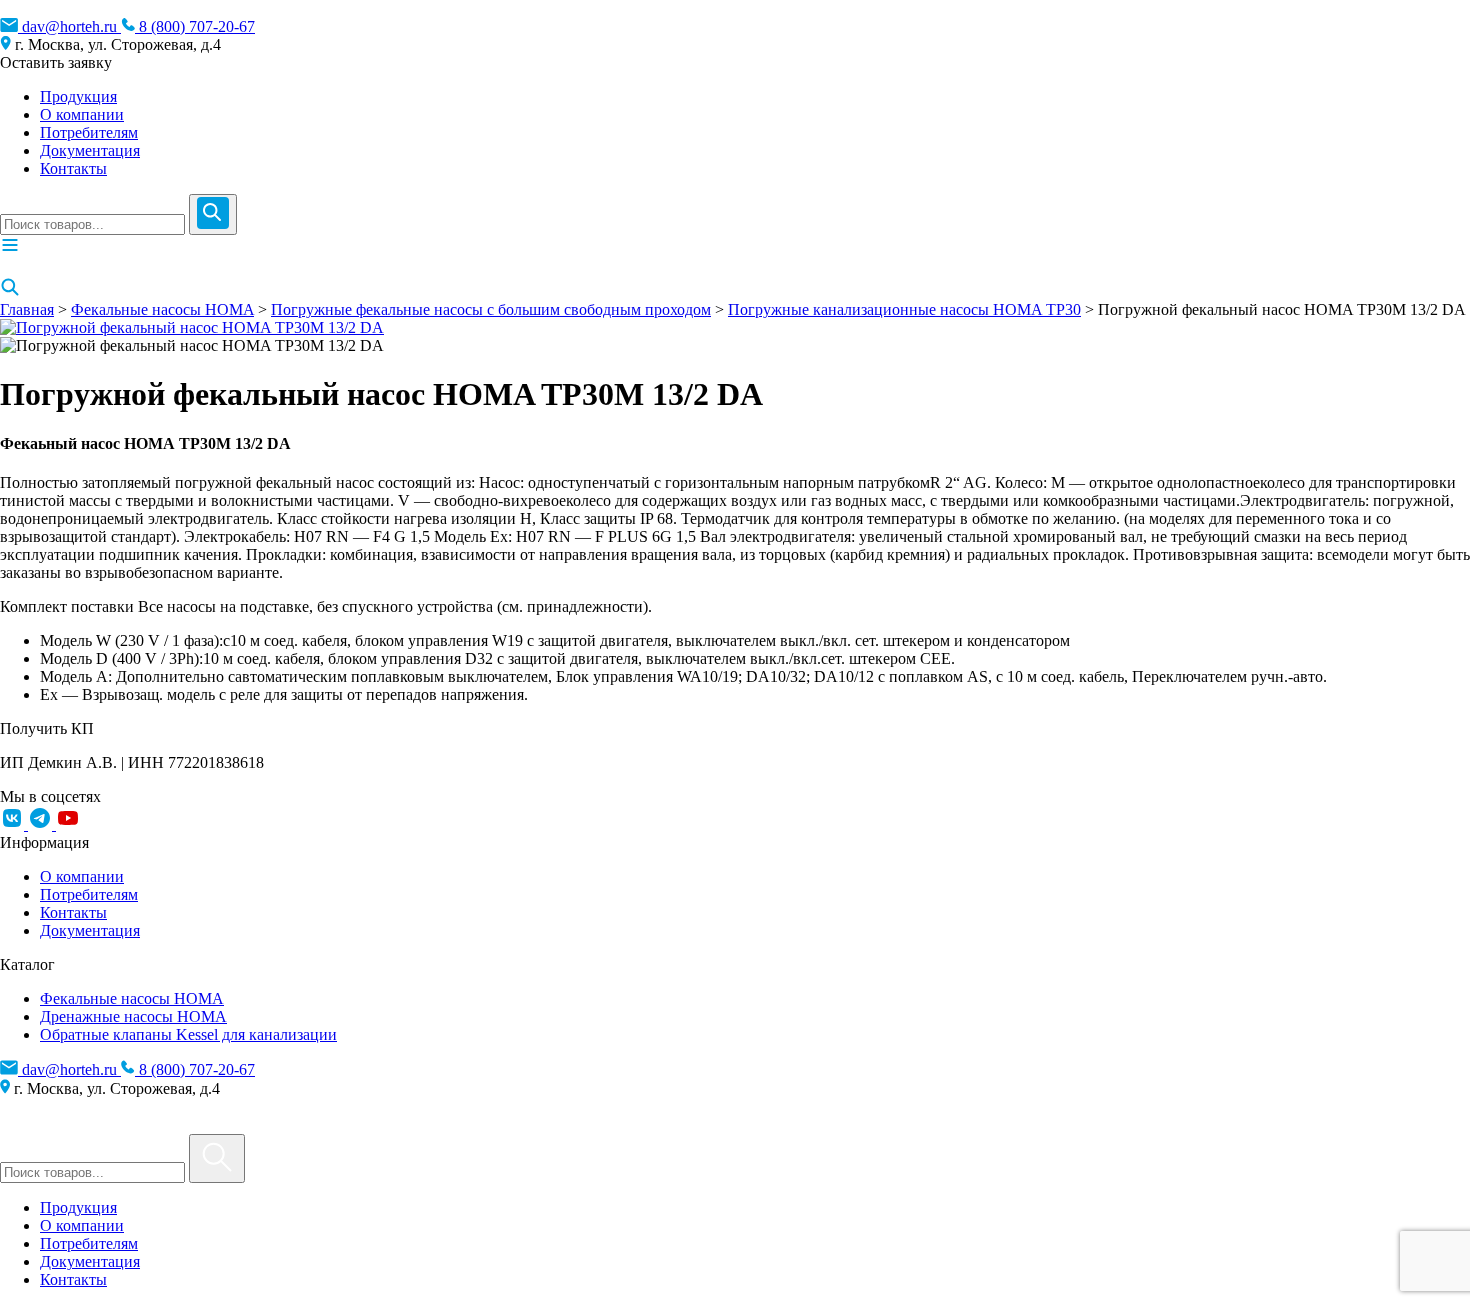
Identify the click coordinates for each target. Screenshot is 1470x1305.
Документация (90, 150)
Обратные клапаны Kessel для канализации (188, 1034)
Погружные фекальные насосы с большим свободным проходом (491, 309)
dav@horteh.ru (69, 26)
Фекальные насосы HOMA (162, 309)
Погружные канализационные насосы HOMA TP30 (904, 309)
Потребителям (89, 132)
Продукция (78, 96)
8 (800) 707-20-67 (195, 26)
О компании (82, 114)
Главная (27, 309)
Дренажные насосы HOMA (133, 1016)
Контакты (73, 168)
